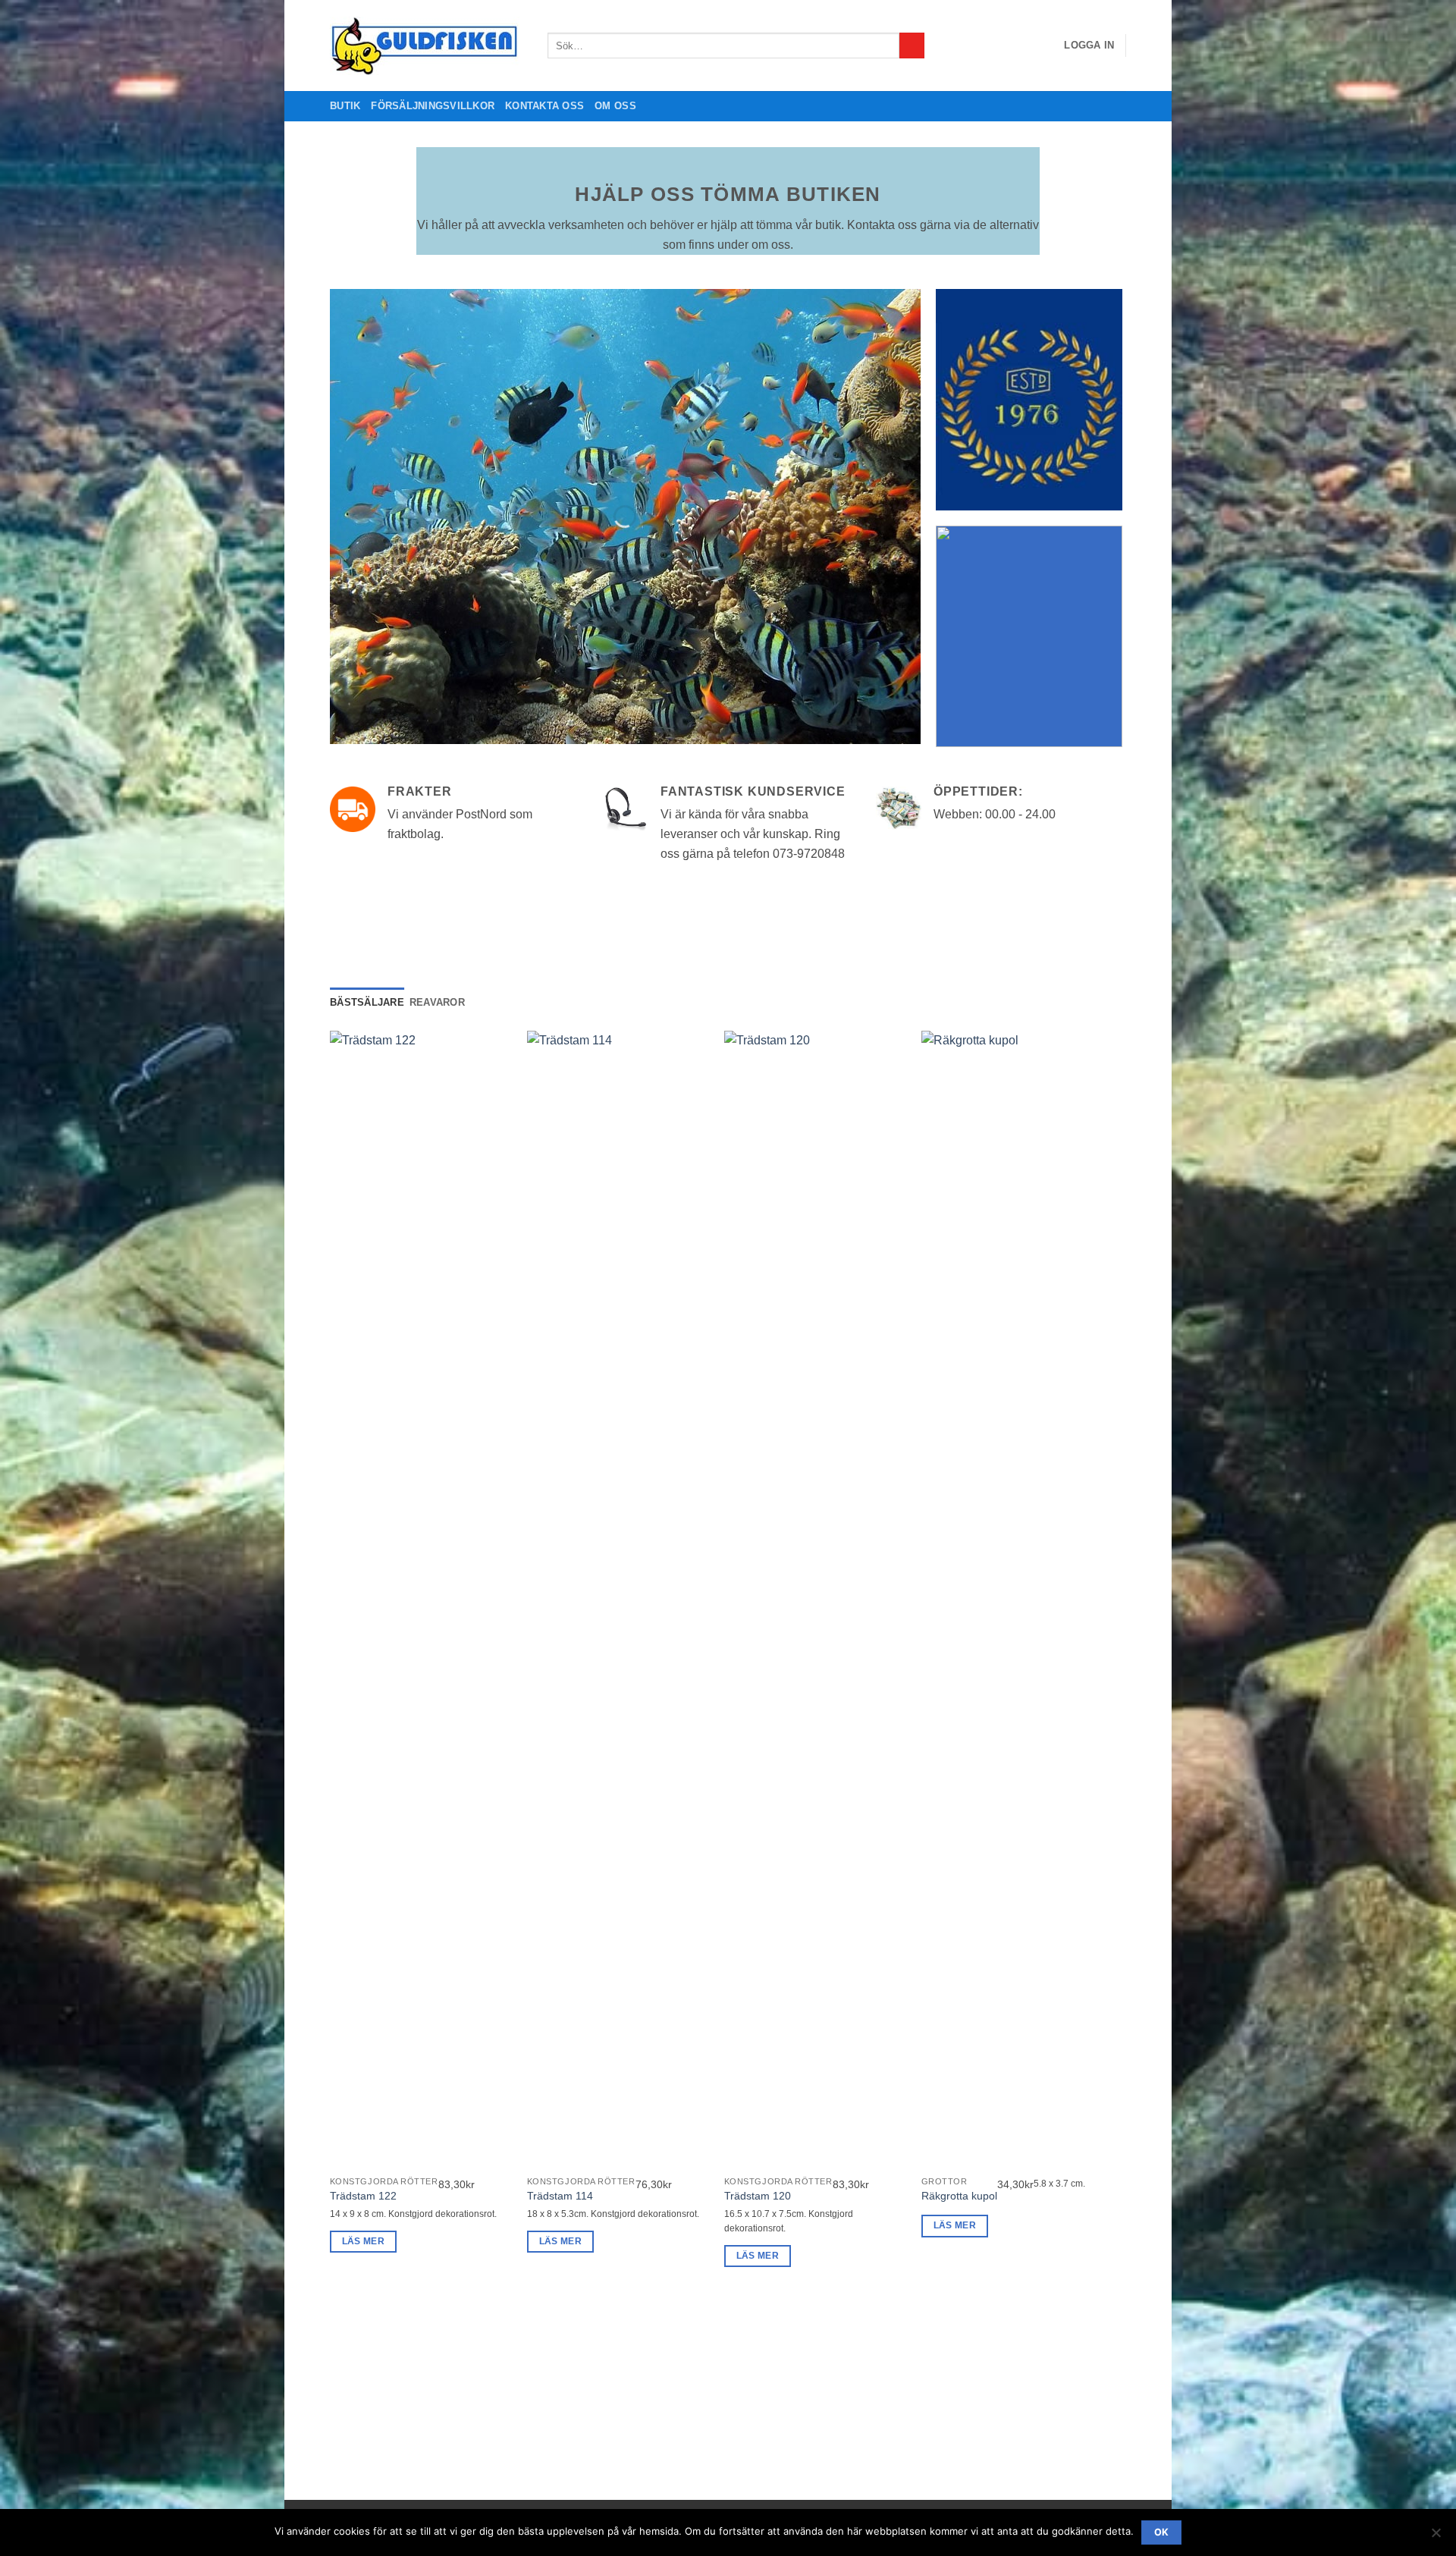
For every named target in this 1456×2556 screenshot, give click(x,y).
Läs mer (363, 2241)
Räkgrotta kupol (959, 2196)
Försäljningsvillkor (433, 106)
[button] (1089, 46)
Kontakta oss (544, 106)
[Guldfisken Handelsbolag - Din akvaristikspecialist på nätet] (427, 46)
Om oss (615, 106)
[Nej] (1436, 2537)
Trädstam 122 (363, 2196)
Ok (1162, 2532)
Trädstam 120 (758, 2196)
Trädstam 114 (560, 2196)
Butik (345, 106)
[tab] (367, 1003)
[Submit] (912, 46)
